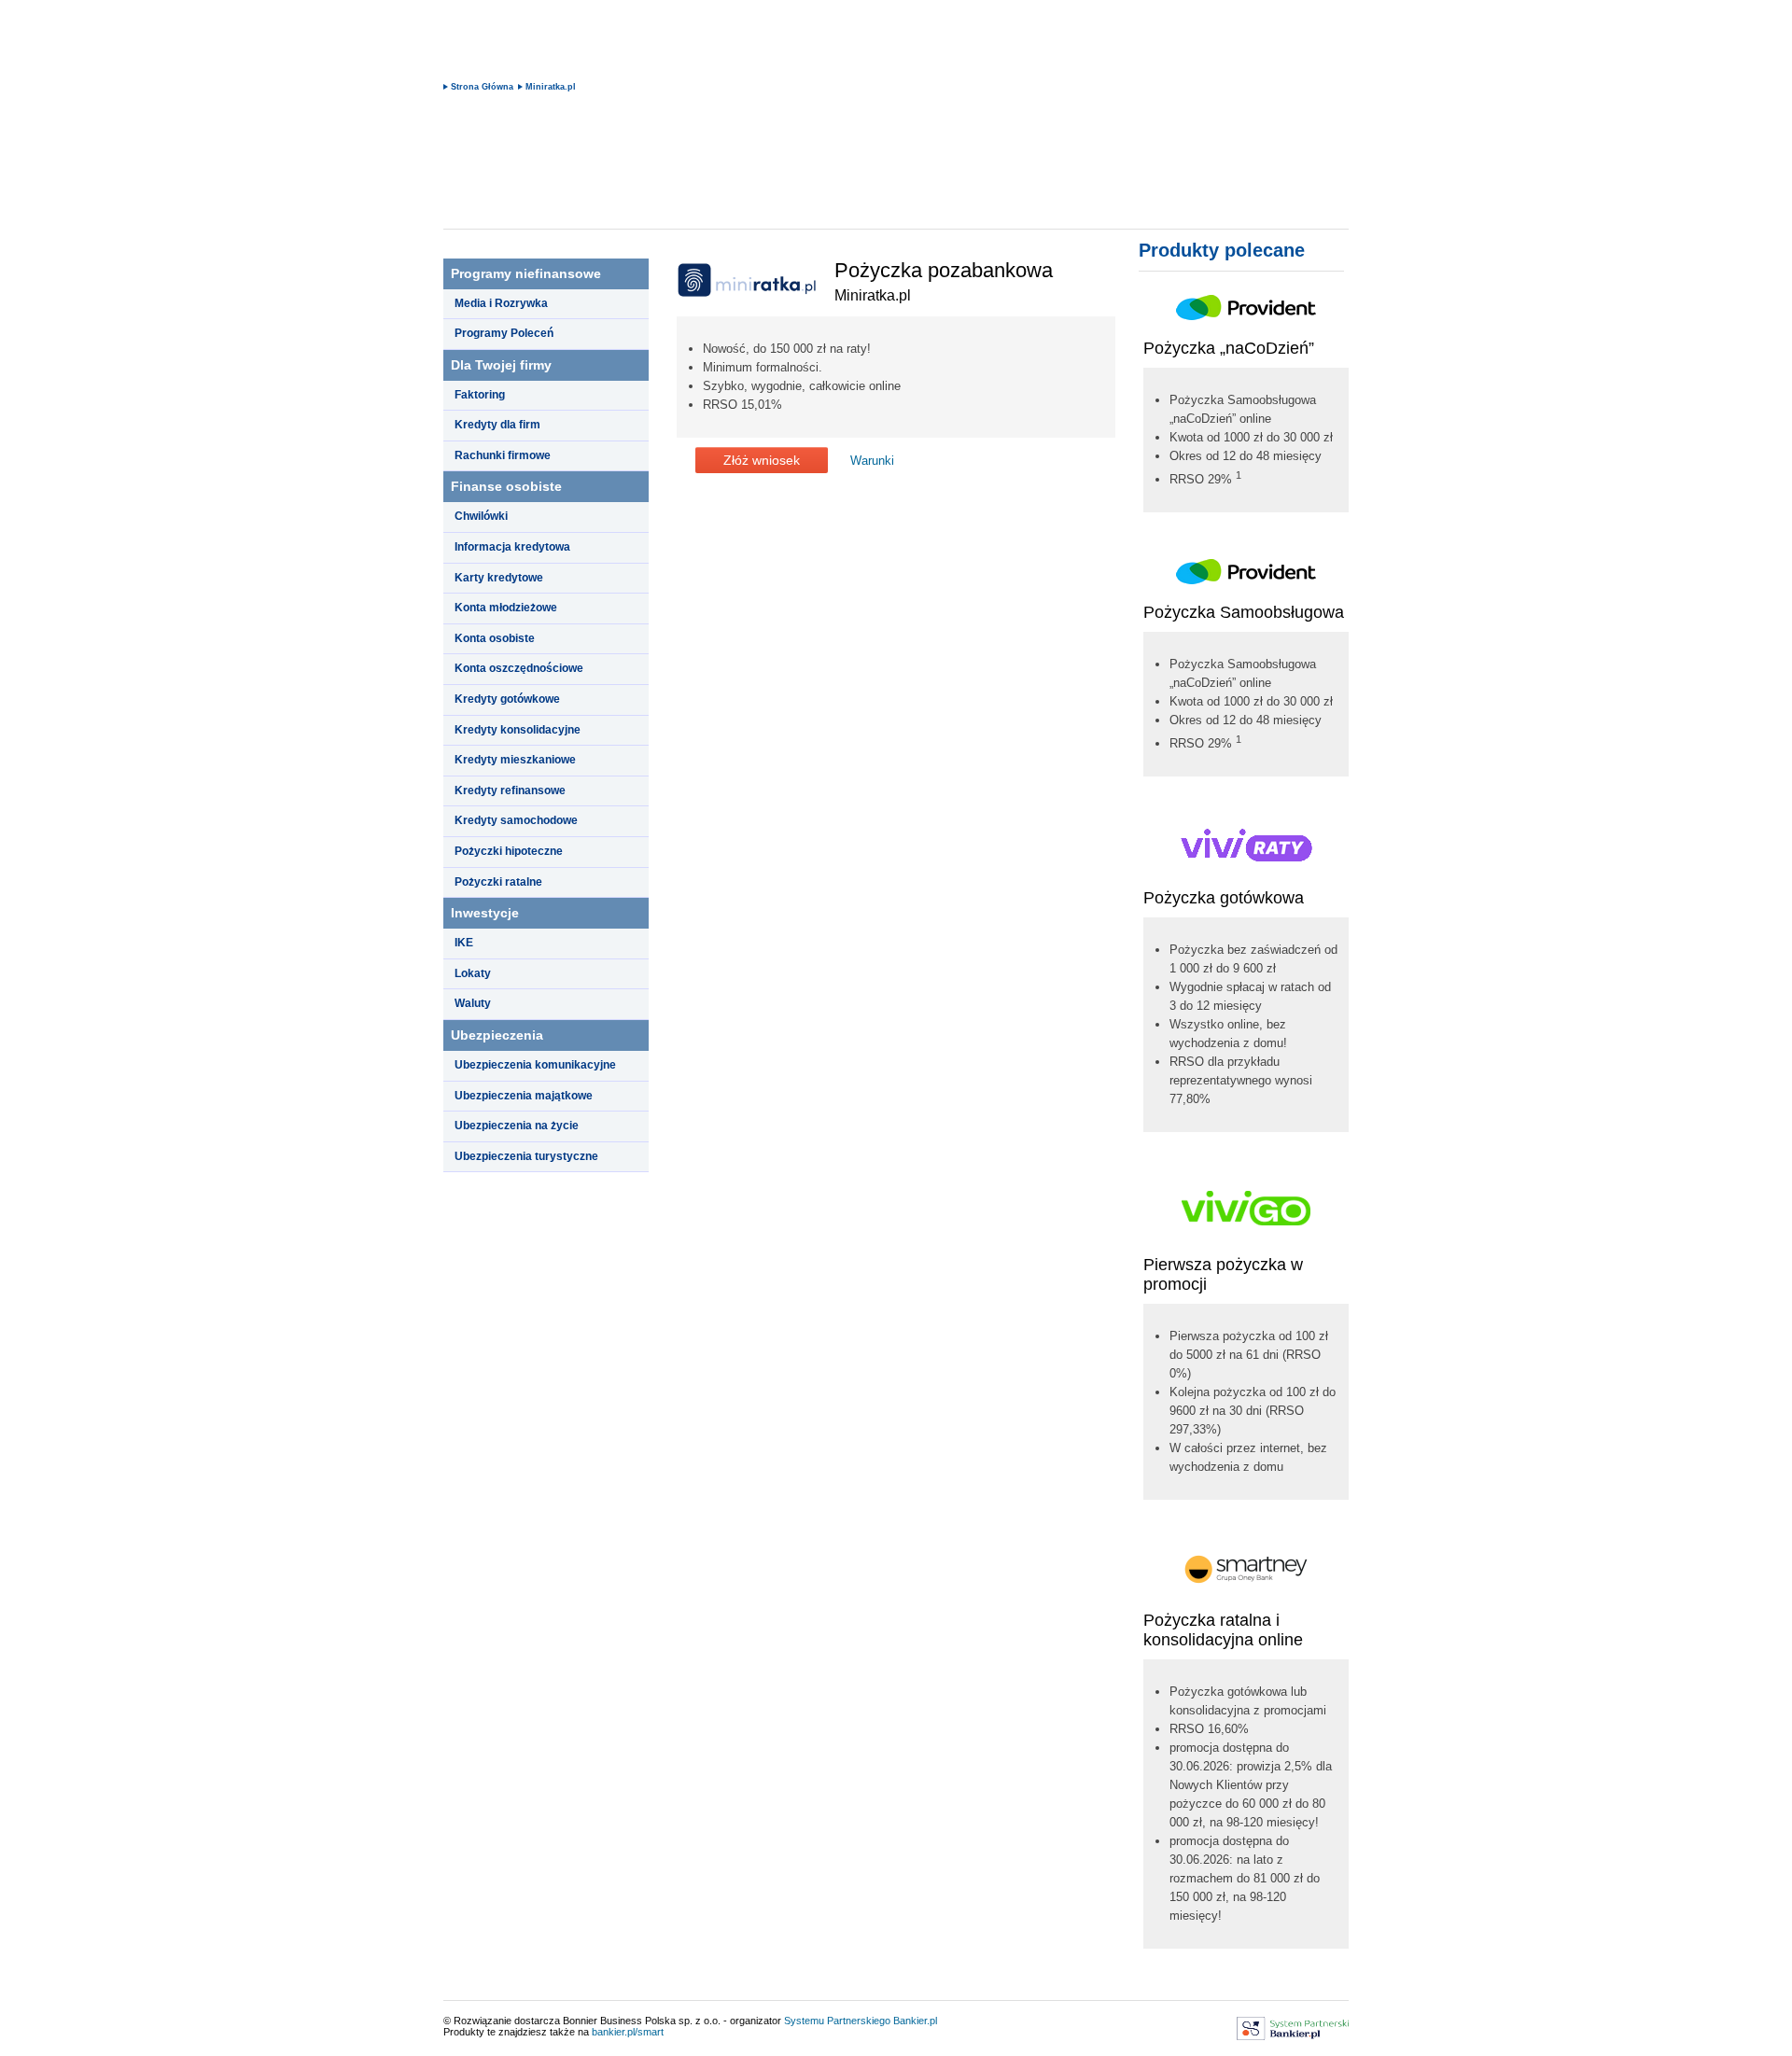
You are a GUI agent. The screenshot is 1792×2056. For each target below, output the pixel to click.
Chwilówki (481, 516)
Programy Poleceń (504, 333)
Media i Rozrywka (501, 303)
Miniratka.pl (551, 87)
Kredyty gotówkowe (507, 699)
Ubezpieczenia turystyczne (526, 1156)
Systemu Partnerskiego (837, 2021)
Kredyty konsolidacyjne (518, 730)
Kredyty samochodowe (516, 820)
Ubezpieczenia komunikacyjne (535, 1065)
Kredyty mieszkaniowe (515, 760)
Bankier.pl (915, 2021)
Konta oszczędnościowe (519, 668)
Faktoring (480, 395)
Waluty (473, 1003)
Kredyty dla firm (497, 425)
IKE (464, 943)
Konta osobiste (495, 638)
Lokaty (473, 973)
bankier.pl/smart (628, 2032)
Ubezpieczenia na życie (517, 1126)
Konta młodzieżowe (506, 608)
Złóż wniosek (762, 460)
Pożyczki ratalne (498, 882)
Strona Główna (482, 87)
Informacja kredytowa (512, 547)
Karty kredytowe (499, 578)
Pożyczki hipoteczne (509, 851)
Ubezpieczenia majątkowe (524, 1096)
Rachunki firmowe (503, 455)
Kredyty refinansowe (510, 790)
